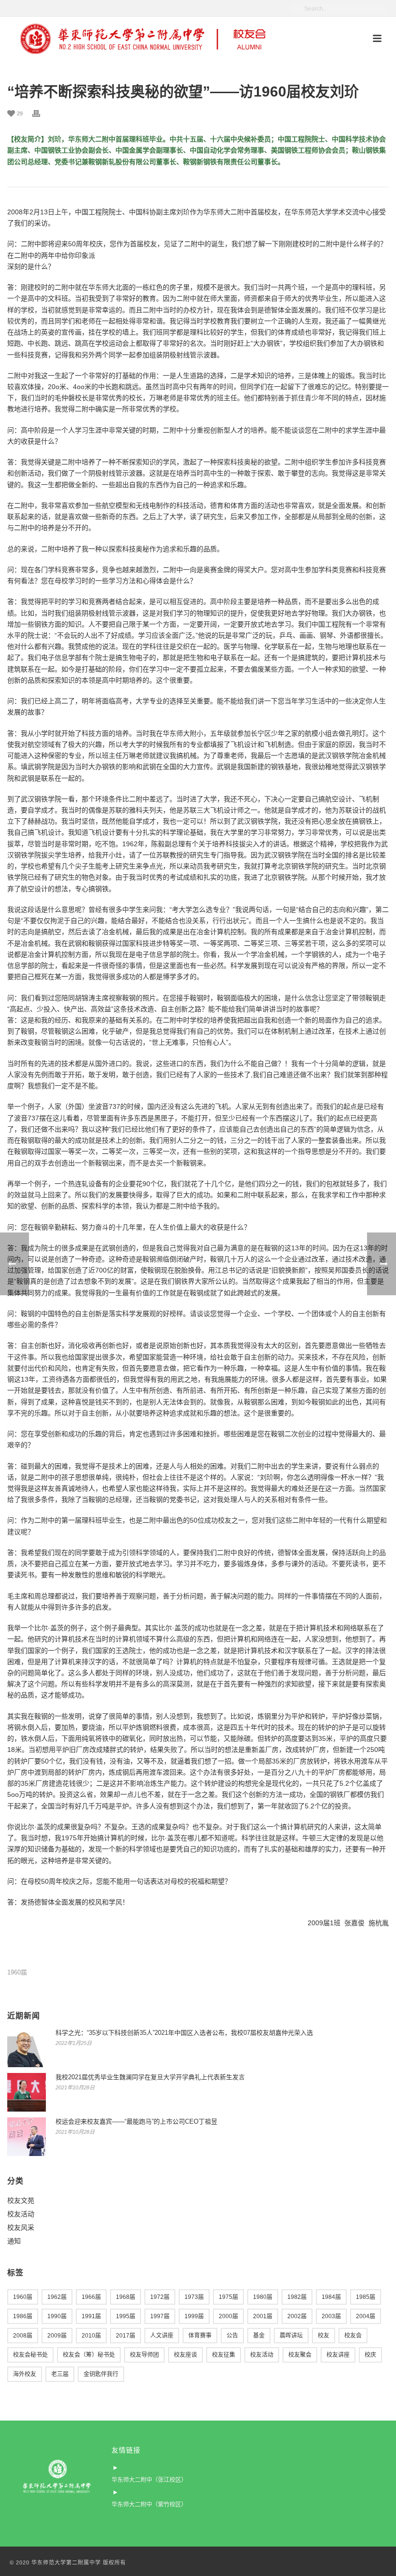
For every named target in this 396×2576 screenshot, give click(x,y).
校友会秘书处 (30, 2355)
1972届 (160, 2297)
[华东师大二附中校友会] (143, 39)
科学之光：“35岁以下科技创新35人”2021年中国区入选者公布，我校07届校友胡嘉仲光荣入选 (184, 2033)
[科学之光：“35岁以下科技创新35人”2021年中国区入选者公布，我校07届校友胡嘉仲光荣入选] (27, 2048)
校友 (324, 2336)
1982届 (297, 2297)
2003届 (331, 2316)
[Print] (41, 113)
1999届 (194, 2316)
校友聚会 (300, 2355)
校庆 (370, 2355)
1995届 (126, 2316)
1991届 (91, 2316)
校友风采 (21, 2227)
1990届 (57, 2316)
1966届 (91, 2297)
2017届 (126, 2336)
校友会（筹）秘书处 (89, 2355)
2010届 (91, 2336)
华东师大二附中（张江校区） (149, 2480)
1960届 (17, 1972)
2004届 (366, 2316)
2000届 (228, 2316)
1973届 (194, 2297)
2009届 (57, 2336)
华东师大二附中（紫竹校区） (149, 2505)
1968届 (126, 2297)
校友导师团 (144, 2355)
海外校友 (25, 2374)
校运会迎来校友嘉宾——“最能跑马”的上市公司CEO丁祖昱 (136, 2121)
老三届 (60, 2374)
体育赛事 (200, 2336)
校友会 (353, 2336)
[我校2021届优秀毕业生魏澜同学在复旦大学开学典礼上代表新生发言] (27, 2092)
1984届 (331, 2297)
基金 (259, 2336)
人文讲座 (162, 2336)
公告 (232, 2336)
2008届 (23, 2336)
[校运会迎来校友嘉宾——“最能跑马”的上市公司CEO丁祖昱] (27, 2137)
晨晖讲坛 (291, 2336)
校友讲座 (338, 2355)
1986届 (23, 2316)
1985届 (366, 2297)
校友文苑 (21, 2200)
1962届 (57, 2297)
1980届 (263, 2297)
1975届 (228, 2297)
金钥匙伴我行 (101, 2374)
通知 (14, 2241)
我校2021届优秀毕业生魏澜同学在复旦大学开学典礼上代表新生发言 (150, 2077)
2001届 (263, 2316)
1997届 (160, 2316)
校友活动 (21, 2214)
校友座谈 (185, 2355)
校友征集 (224, 2355)
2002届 (297, 2316)
